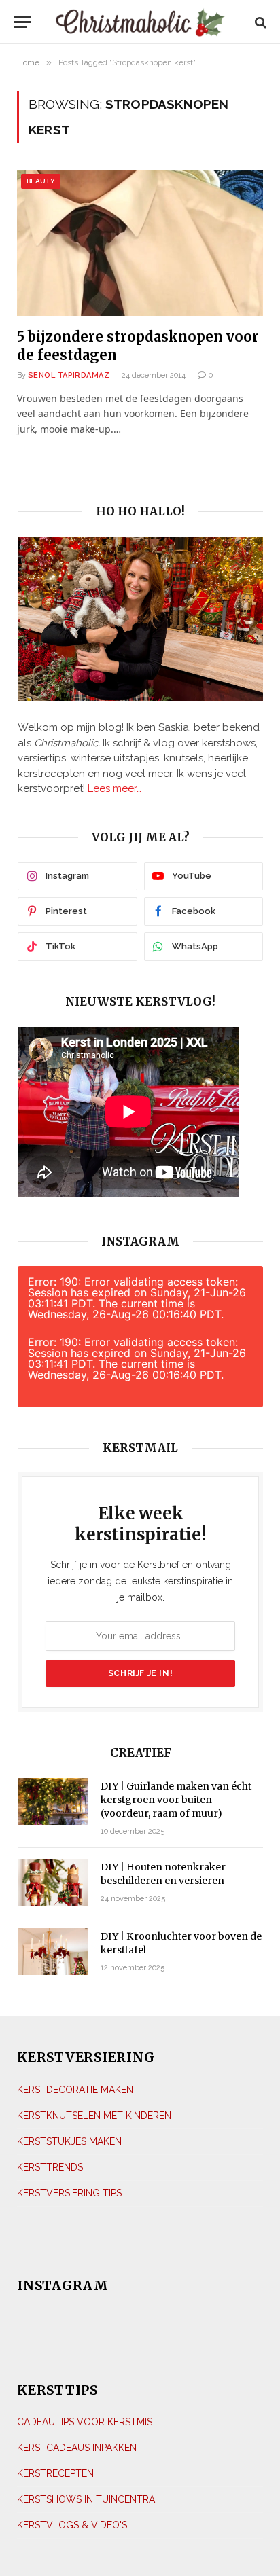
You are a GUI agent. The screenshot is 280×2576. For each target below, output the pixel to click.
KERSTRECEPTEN (55, 2473)
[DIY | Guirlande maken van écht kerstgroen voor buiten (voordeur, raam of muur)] (53, 1801)
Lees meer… (115, 788)
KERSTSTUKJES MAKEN (69, 2141)
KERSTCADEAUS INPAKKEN (77, 2448)
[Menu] (23, 22)
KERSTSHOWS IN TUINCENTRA (86, 2499)
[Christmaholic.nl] (140, 22)
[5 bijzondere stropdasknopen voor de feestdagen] (140, 243)
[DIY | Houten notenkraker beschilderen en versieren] (53, 1882)
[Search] (259, 22)
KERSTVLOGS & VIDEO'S (72, 2525)
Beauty (41, 181)
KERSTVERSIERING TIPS (69, 2193)
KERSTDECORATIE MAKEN (75, 2090)
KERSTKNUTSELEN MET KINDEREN (94, 2116)
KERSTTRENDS (50, 2167)
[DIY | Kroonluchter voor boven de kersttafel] (53, 1952)
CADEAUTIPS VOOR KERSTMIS (85, 2422)
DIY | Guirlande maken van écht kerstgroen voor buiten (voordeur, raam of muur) (176, 1800)
